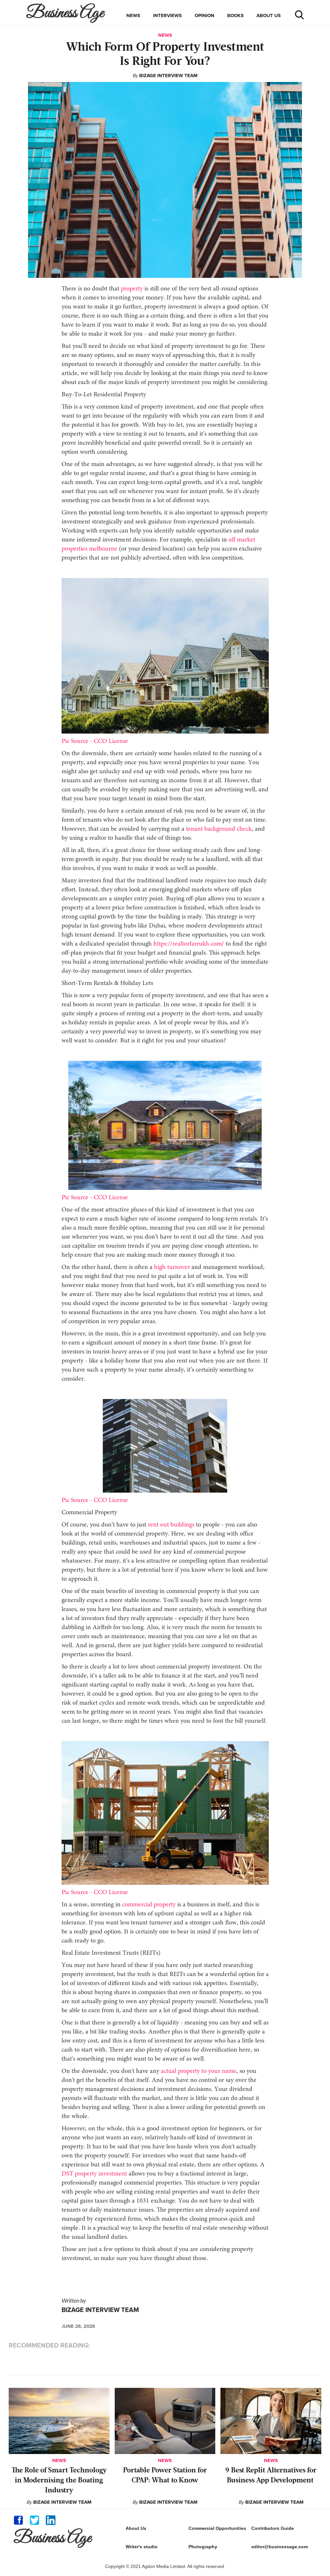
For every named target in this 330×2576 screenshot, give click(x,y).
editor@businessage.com (280, 2547)
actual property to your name (199, 2071)
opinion (204, 15)
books (235, 15)
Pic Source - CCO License (95, 741)
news (133, 15)
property (132, 289)
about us (269, 15)
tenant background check (219, 829)
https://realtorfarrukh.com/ (189, 944)
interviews (167, 15)
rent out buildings (171, 1525)
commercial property (149, 1905)
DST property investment (94, 2174)
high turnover (172, 1267)
